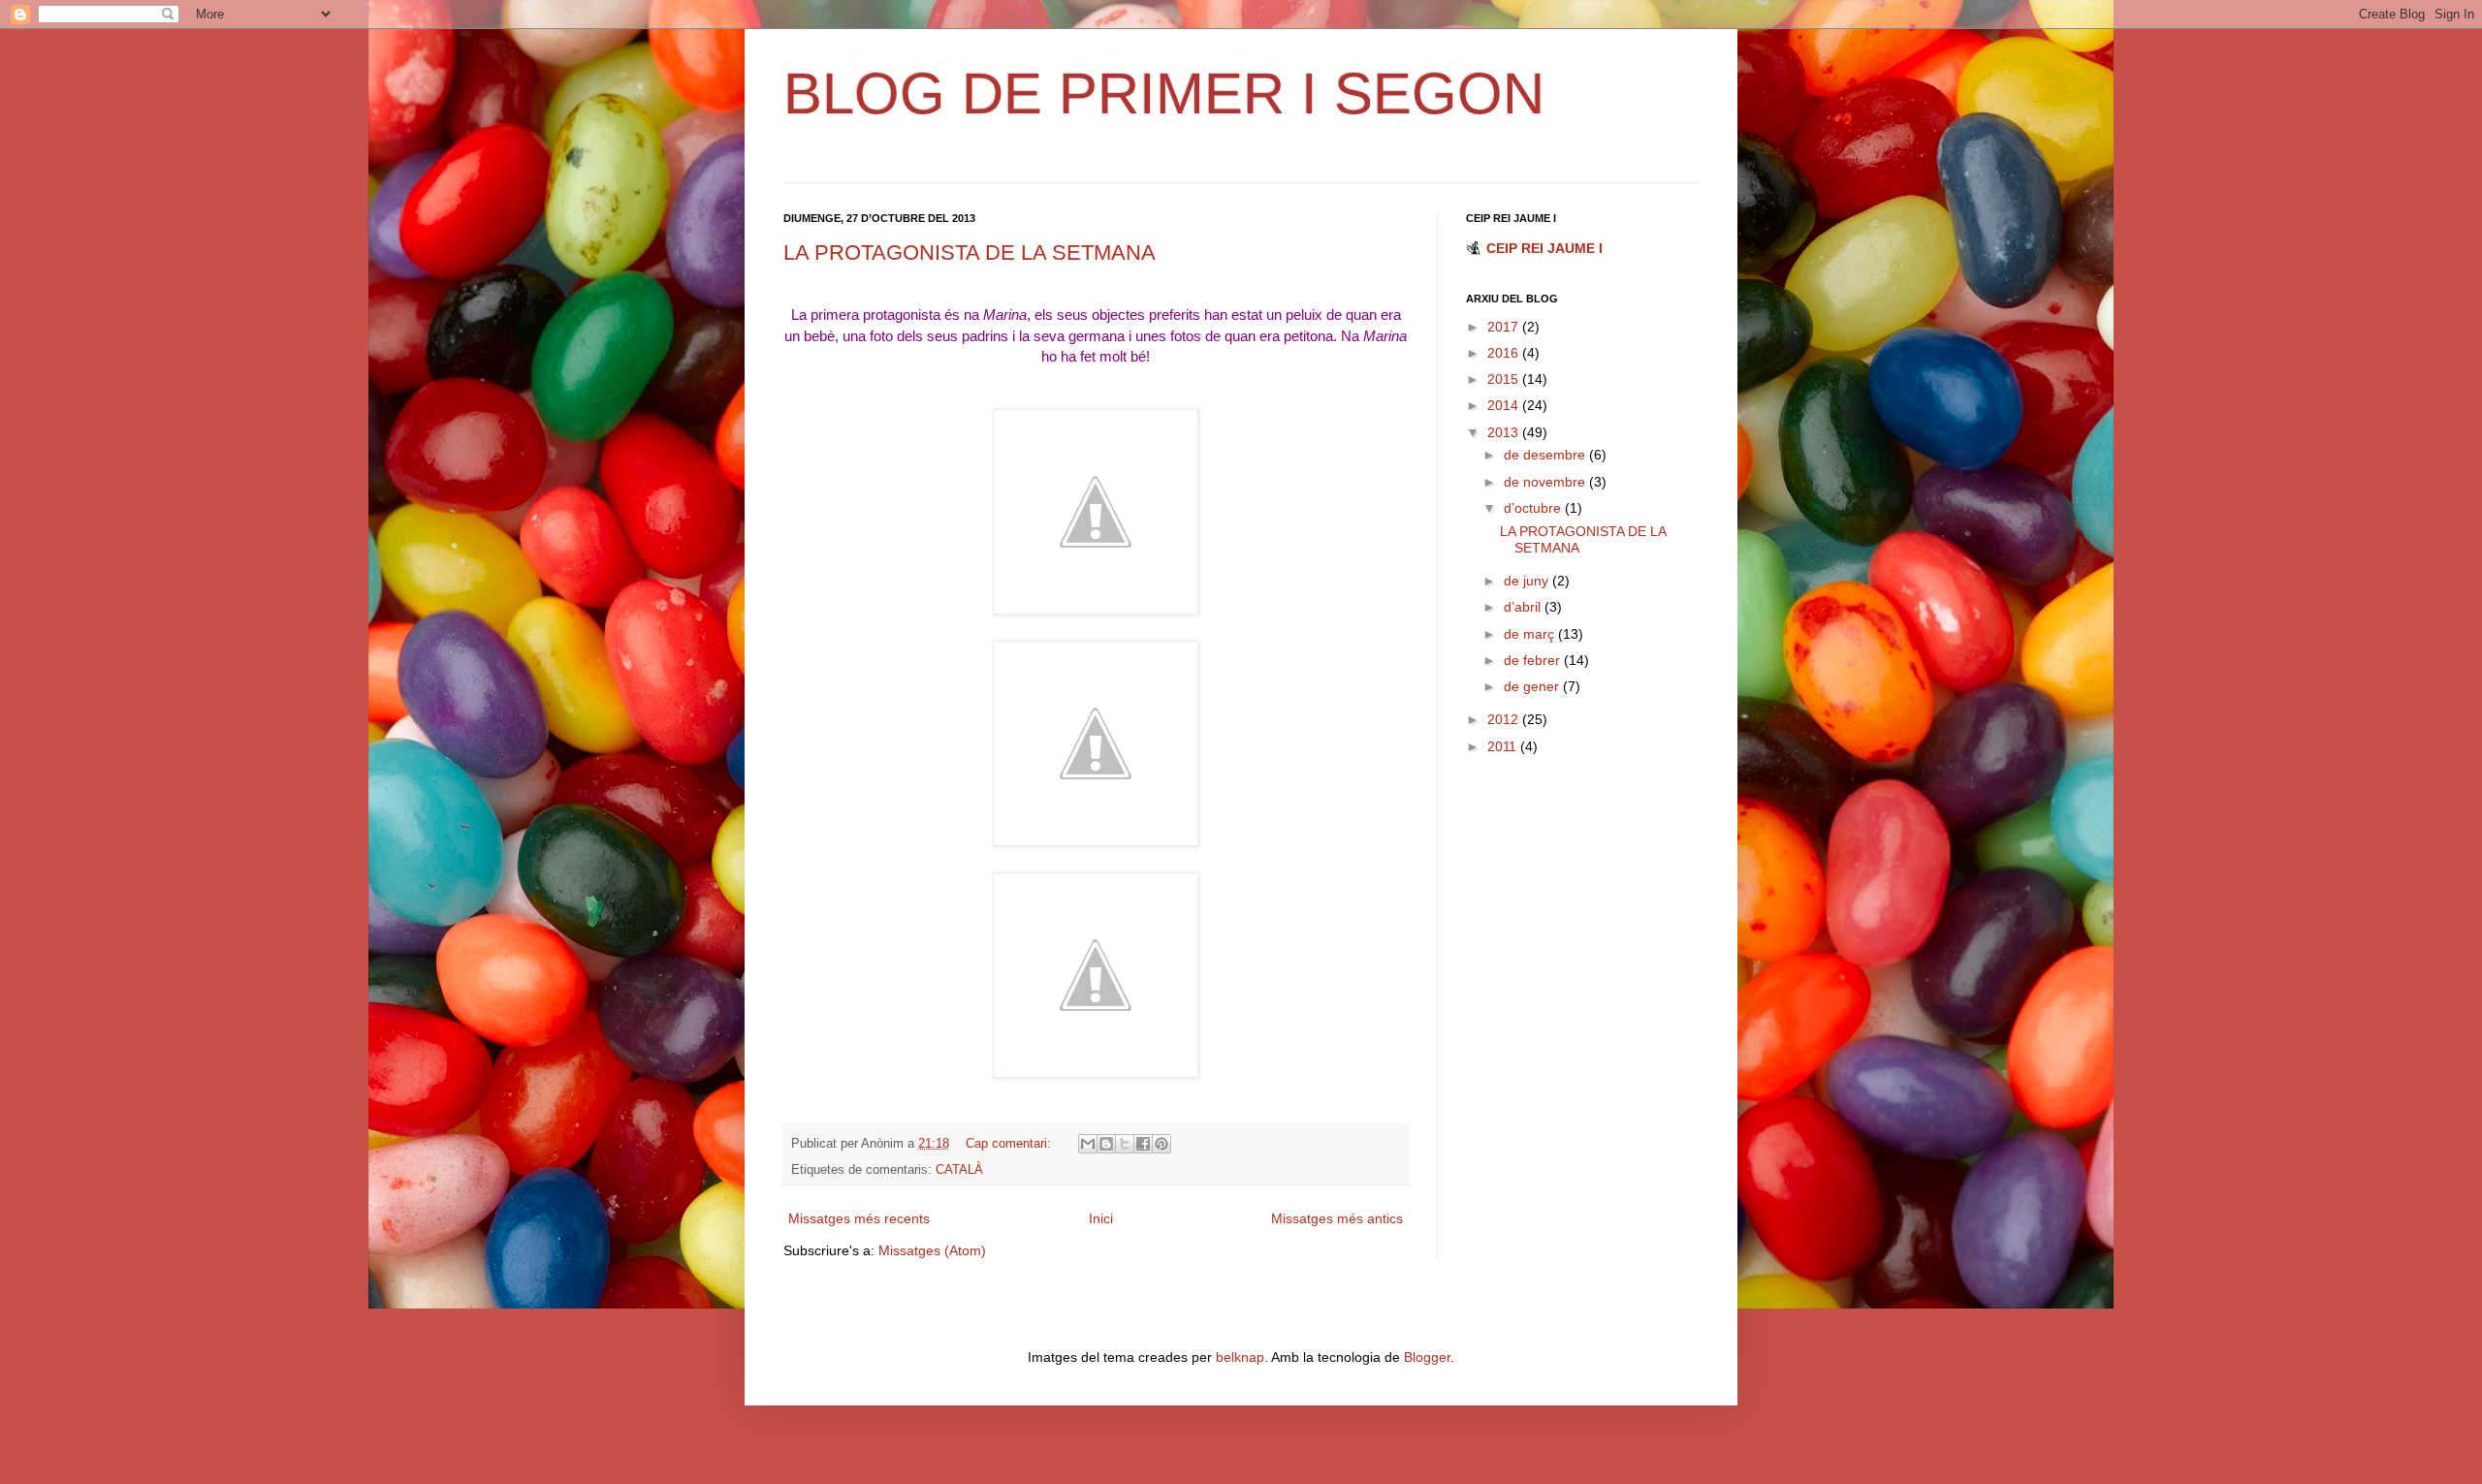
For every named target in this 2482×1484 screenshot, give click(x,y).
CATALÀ (959, 1170)
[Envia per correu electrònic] (1088, 1144)
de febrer (1534, 660)
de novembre (1546, 482)
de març (1531, 634)
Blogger (1427, 1357)
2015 (1505, 379)
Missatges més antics (1337, 1218)
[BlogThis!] (1106, 1144)
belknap (1240, 1357)
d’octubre (1534, 508)
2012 (1505, 719)
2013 (1505, 432)
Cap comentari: (1010, 1144)
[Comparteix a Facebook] (1143, 1144)
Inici (1101, 1218)
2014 (1505, 405)
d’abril (1524, 607)
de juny (1528, 581)
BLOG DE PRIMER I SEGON (1164, 94)
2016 (1505, 353)
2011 (1504, 746)
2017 (1505, 327)
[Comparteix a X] (1125, 1144)
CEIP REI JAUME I (1544, 248)
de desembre (1546, 455)
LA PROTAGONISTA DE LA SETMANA (970, 253)
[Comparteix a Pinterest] (1161, 1144)
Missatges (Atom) (932, 1250)
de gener (1533, 686)
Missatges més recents (859, 1218)
